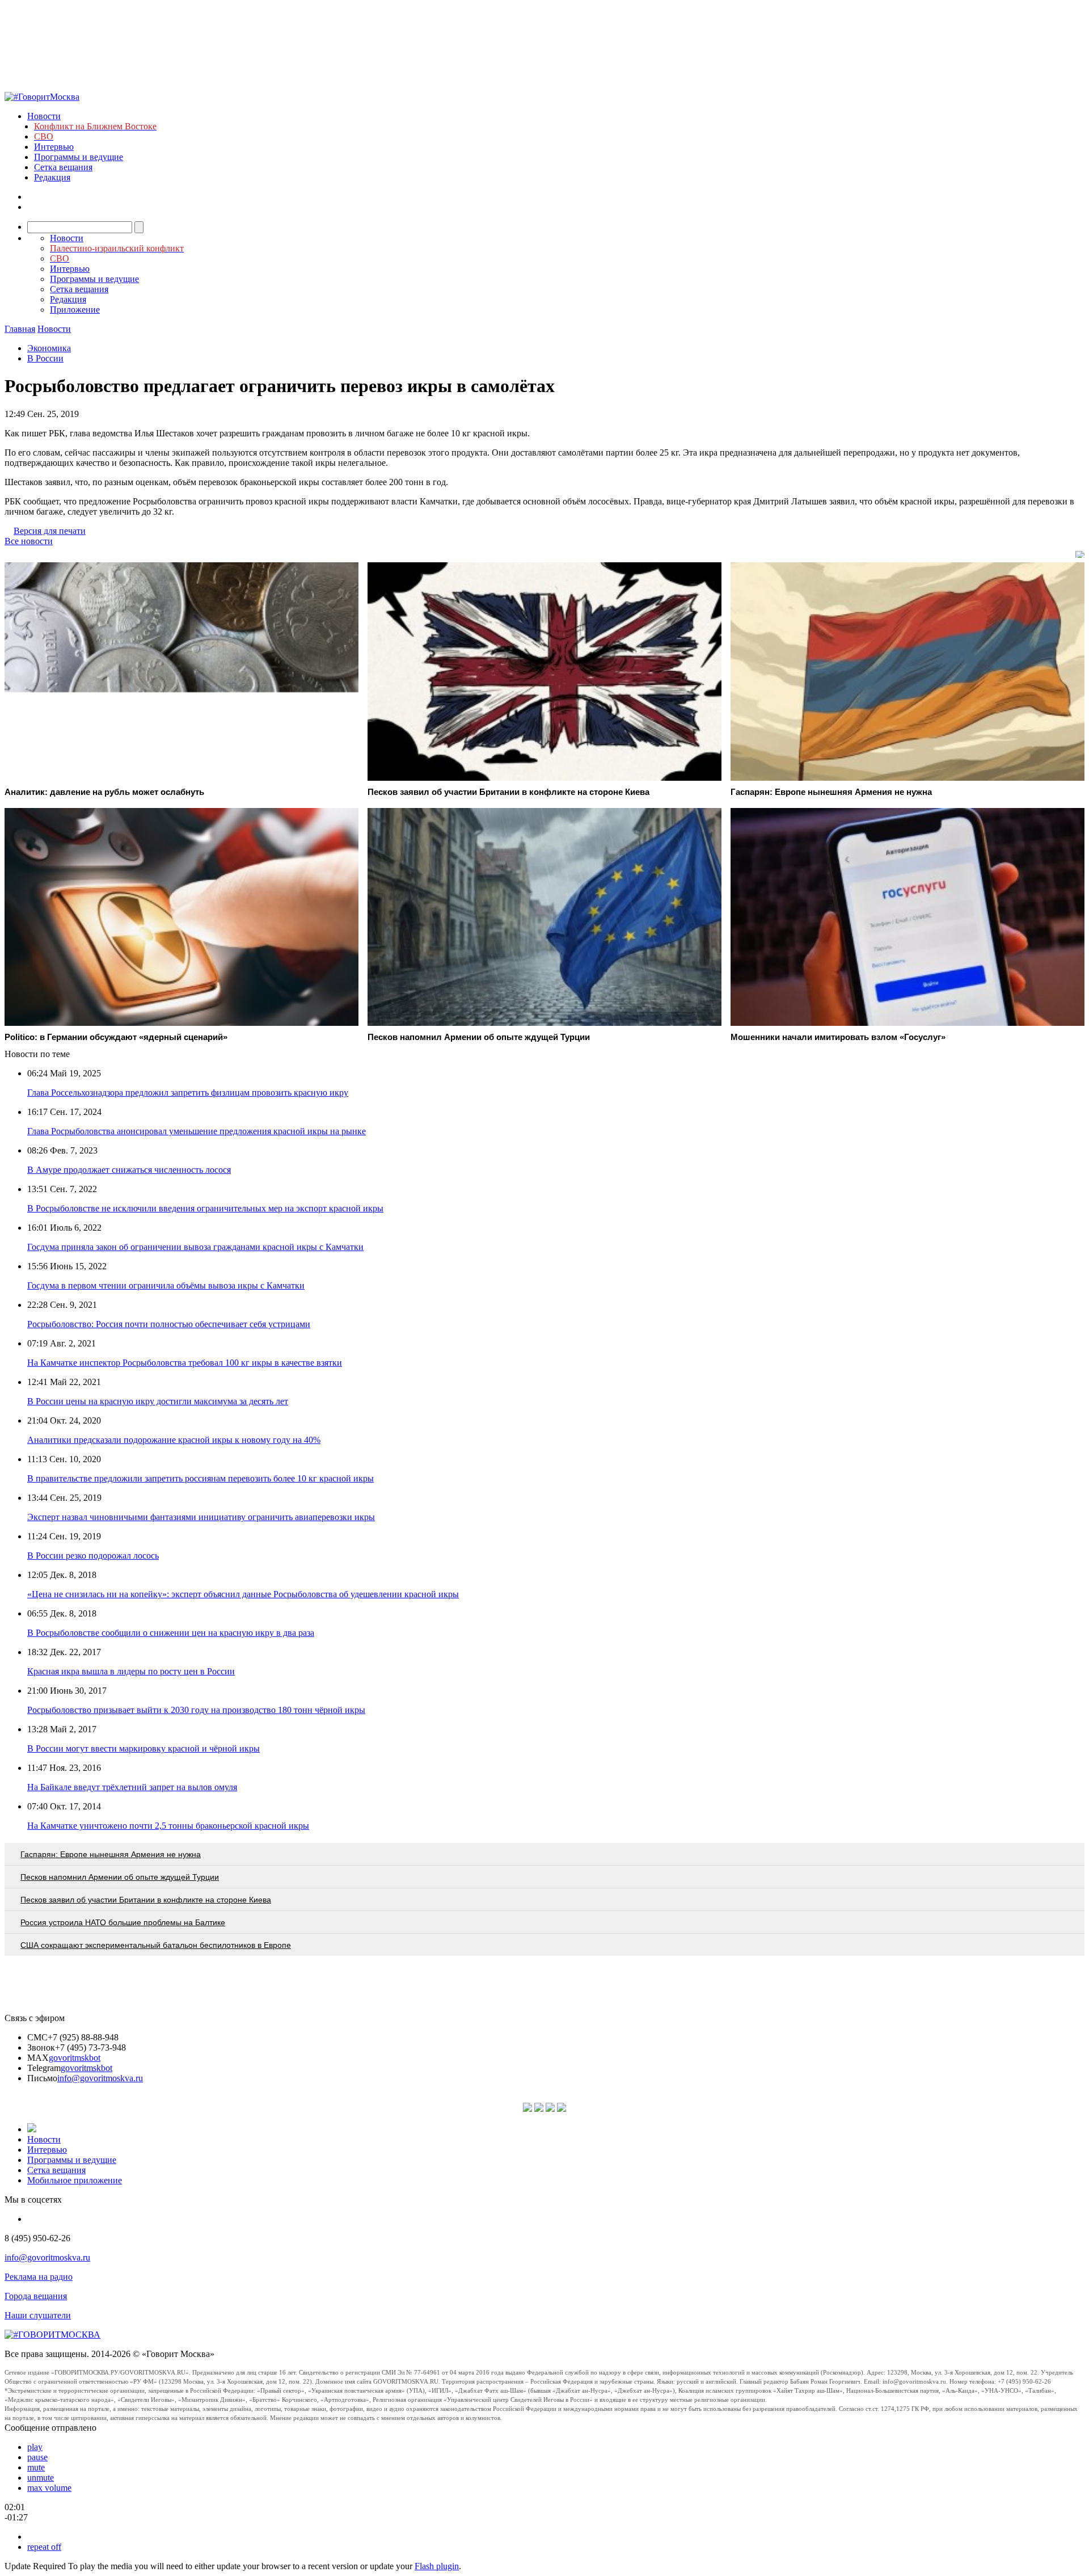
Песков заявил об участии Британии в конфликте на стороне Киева (146, 1900)
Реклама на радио (39, 2277)
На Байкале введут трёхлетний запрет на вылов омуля (132, 1787)
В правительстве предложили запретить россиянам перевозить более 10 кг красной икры (201, 1478)
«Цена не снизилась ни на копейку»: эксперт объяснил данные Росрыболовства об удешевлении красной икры (243, 1594)
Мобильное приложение (75, 2180)
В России (45, 358)
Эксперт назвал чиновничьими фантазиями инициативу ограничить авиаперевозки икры (201, 1517)
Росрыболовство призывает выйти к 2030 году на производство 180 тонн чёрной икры (196, 1710)
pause (37, 2457)
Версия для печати (50, 531)
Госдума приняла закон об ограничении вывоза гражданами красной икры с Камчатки (195, 1247)
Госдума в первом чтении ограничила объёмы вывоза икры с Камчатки (166, 1285)
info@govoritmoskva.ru (100, 2078)
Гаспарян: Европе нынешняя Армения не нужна (111, 1854)
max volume (49, 2488)
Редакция (52, 177)
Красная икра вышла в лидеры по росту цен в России (131, 1671)
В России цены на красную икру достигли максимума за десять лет (158, 1401)
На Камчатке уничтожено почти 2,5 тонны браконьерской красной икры (168, 1826)
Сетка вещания (63, 167)
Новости (44, 116)
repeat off (44, 2547)
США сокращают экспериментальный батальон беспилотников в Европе (156, 1945)
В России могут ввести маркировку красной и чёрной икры (143, 1748)
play (35, 2447)
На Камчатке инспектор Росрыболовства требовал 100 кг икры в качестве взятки (185, 1363)
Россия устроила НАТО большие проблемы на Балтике (123, 1922)
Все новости (29, 541)
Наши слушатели (38, 2315)
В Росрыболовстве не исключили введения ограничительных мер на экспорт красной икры (205, 1208)
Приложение (75, 310)
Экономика (49, 348)
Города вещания (36, 2296)
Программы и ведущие (79, 157)
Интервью (54, 147)
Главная (20, 329)
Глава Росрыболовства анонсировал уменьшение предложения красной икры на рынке (197, 1131)
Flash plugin (437, 2566)
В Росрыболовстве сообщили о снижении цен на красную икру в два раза (171, 1633)
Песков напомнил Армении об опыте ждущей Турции (120, 1877)
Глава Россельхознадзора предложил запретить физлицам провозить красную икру (188, 1093)
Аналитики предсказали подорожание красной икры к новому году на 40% (174, 1440)
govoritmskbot (75, 2058)
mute (36, 2467)
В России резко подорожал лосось (93, 1556)
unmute (41, 2478)
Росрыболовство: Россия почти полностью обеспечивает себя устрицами (169, 1324)
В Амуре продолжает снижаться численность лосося (129, 1170)
